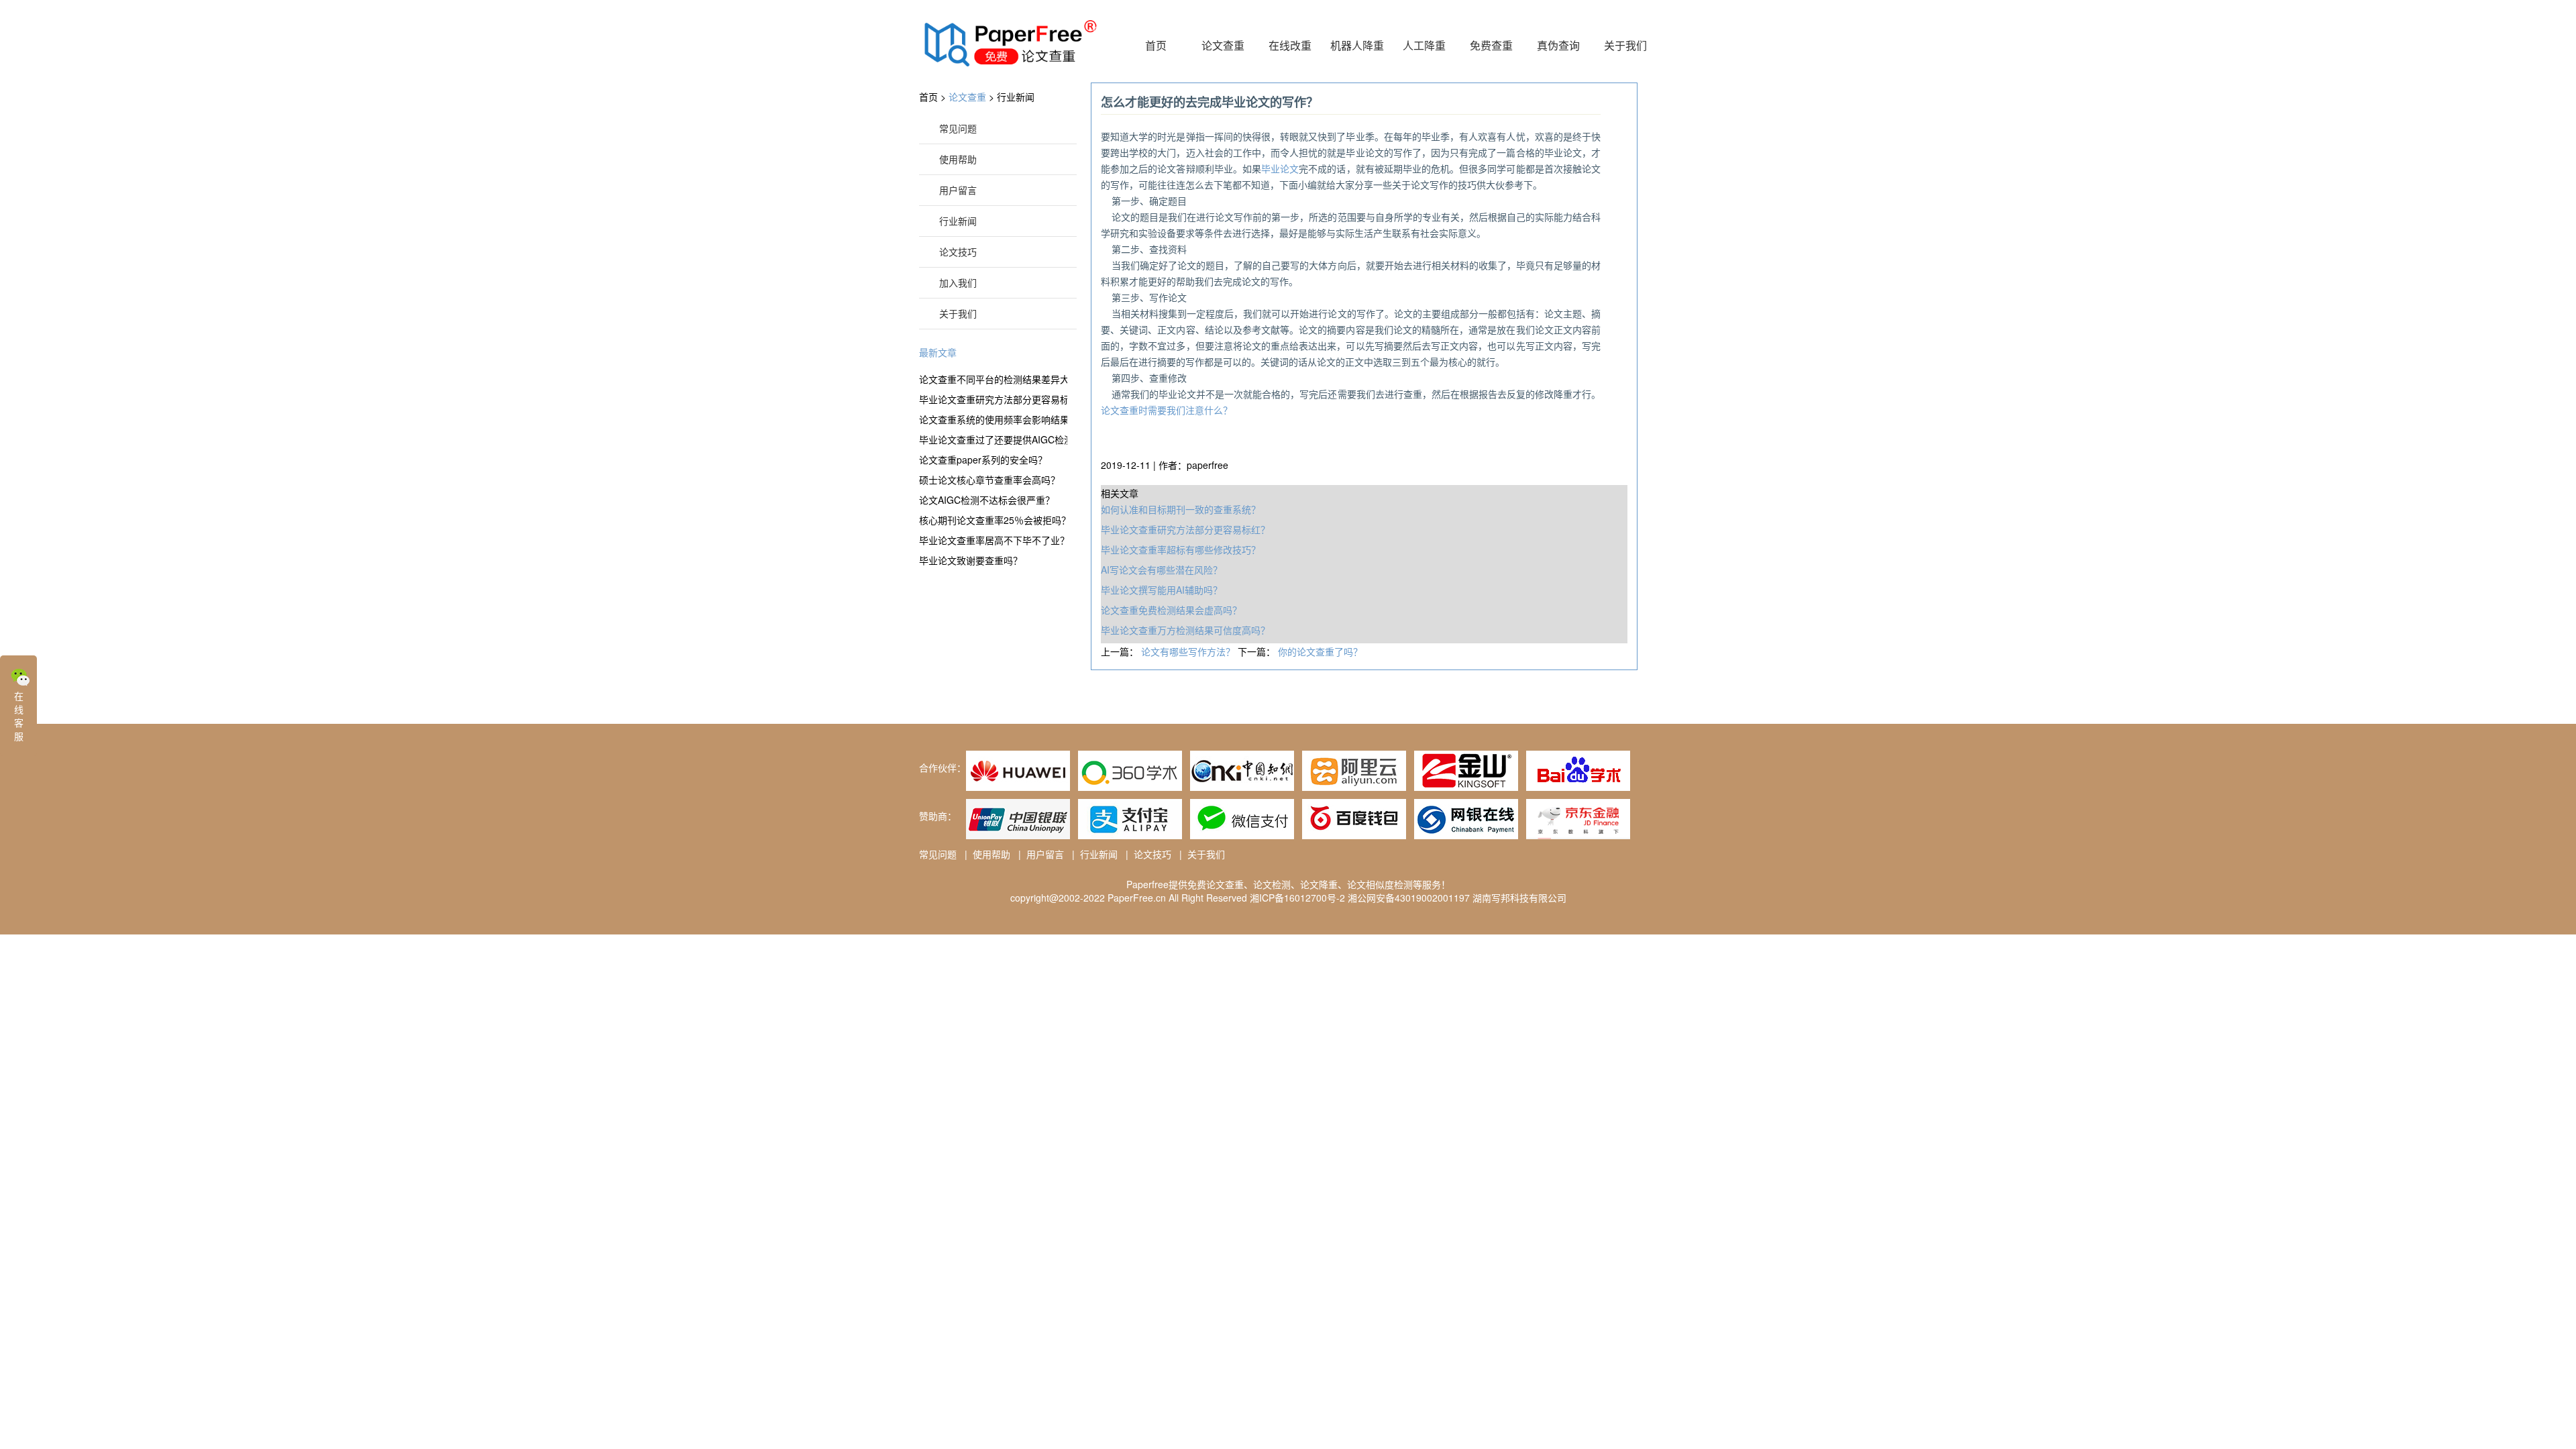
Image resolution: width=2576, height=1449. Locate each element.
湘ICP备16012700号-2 (1297, 898)
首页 (1156, 45)
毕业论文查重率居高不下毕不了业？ (993, 540)
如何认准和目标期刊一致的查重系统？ (1181, 509)
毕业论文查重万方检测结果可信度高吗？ (1185, 630)
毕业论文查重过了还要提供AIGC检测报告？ (993, 439)
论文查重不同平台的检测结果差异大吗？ (993, 379)
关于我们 (1625, 45)
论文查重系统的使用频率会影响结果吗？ (993, 419)
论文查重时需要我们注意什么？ (1167, 410)
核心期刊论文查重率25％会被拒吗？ (993, 520)
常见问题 (958, 128)
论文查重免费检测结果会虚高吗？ (1171, 610)
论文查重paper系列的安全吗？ (983, 460)
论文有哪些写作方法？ (1189, 651)
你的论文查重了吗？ (1320, 651)
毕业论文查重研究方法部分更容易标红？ (993, 399)
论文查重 (1223, 45)
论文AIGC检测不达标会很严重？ (987, 500)
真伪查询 (1558, 45)
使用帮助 (958, 159)
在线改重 (1290, 45)
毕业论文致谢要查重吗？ (971, 560)
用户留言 (958, 190)
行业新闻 (1016, 97)
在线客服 (19, 716)
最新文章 (938, 352)
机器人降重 (1357, 45)
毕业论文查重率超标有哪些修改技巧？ (1181, 549)
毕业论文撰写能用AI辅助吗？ (1162, 590)
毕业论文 (1280, 168)
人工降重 (1424, 45)
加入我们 (958, 282)
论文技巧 (958, 252)
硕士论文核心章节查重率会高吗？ (989, 480)
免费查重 (1491, 45)
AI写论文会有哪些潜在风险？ (1162, 570)
